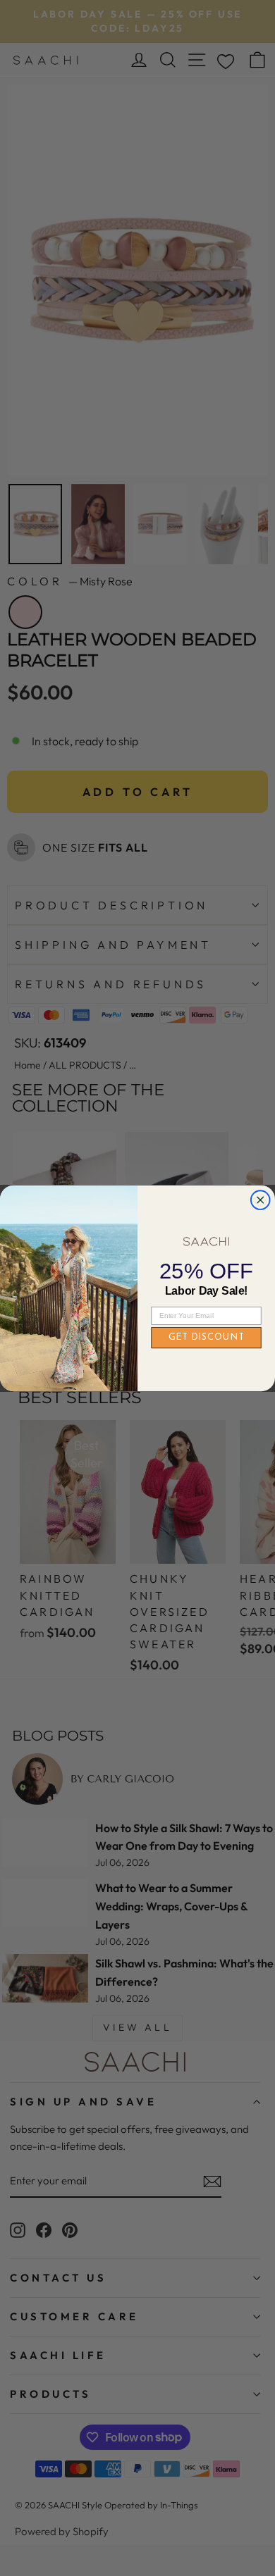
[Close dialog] (261, 1200)
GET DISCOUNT (207, 1337)
